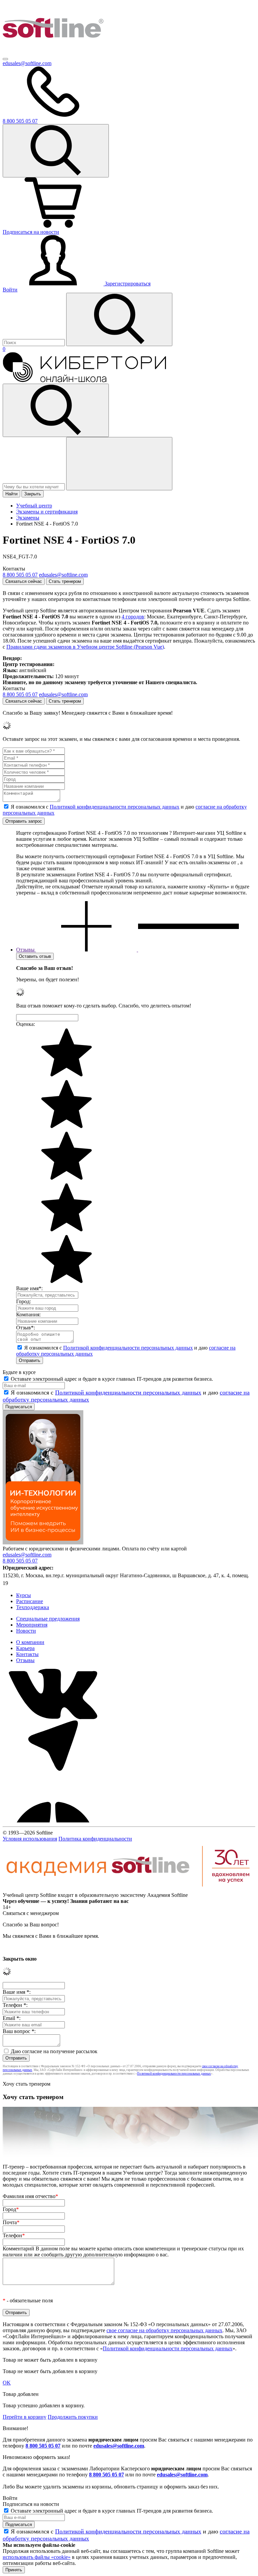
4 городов (133, 617)
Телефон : (15, 2005)
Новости (26, 1631)
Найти (11, 494)
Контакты (27, 1654)
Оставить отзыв (35, 956)
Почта (11, 2222)
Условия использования (30, 1839)
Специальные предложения (48, 1619)
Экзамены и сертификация (47, 512)
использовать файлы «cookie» (37, 2557)
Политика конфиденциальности (95, 1839)
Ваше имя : (17, 1992)
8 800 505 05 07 (43, 2446)
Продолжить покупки (73, 2417)
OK (7, 2383)
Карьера (25, 1648)
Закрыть (33, 494)
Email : (12, 2018)
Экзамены (28, 518)
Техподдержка (33, 1607)
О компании (30, 1642)
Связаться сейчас (24, 581)
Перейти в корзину (25, 2417)
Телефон (14, 2235)
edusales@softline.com (27, 63)
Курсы (24, 1595)
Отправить (30, 1360)
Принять (14, 2570)
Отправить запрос (24, 821)
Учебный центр (34, 506)
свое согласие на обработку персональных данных (164, 2330)
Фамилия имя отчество (30, 2196)
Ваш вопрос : (19, 2031)
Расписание (30, 1601)
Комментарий (123, 2252)
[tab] (127, 950)
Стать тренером (65, 581)
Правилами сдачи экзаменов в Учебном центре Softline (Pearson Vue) (85, 647)
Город (11, 2209)
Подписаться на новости (31, 232)
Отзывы (25, 1660)
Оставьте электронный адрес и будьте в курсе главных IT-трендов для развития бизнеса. (112, 1379)
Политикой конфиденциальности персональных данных (115, 807)
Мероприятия (32, 1625)
